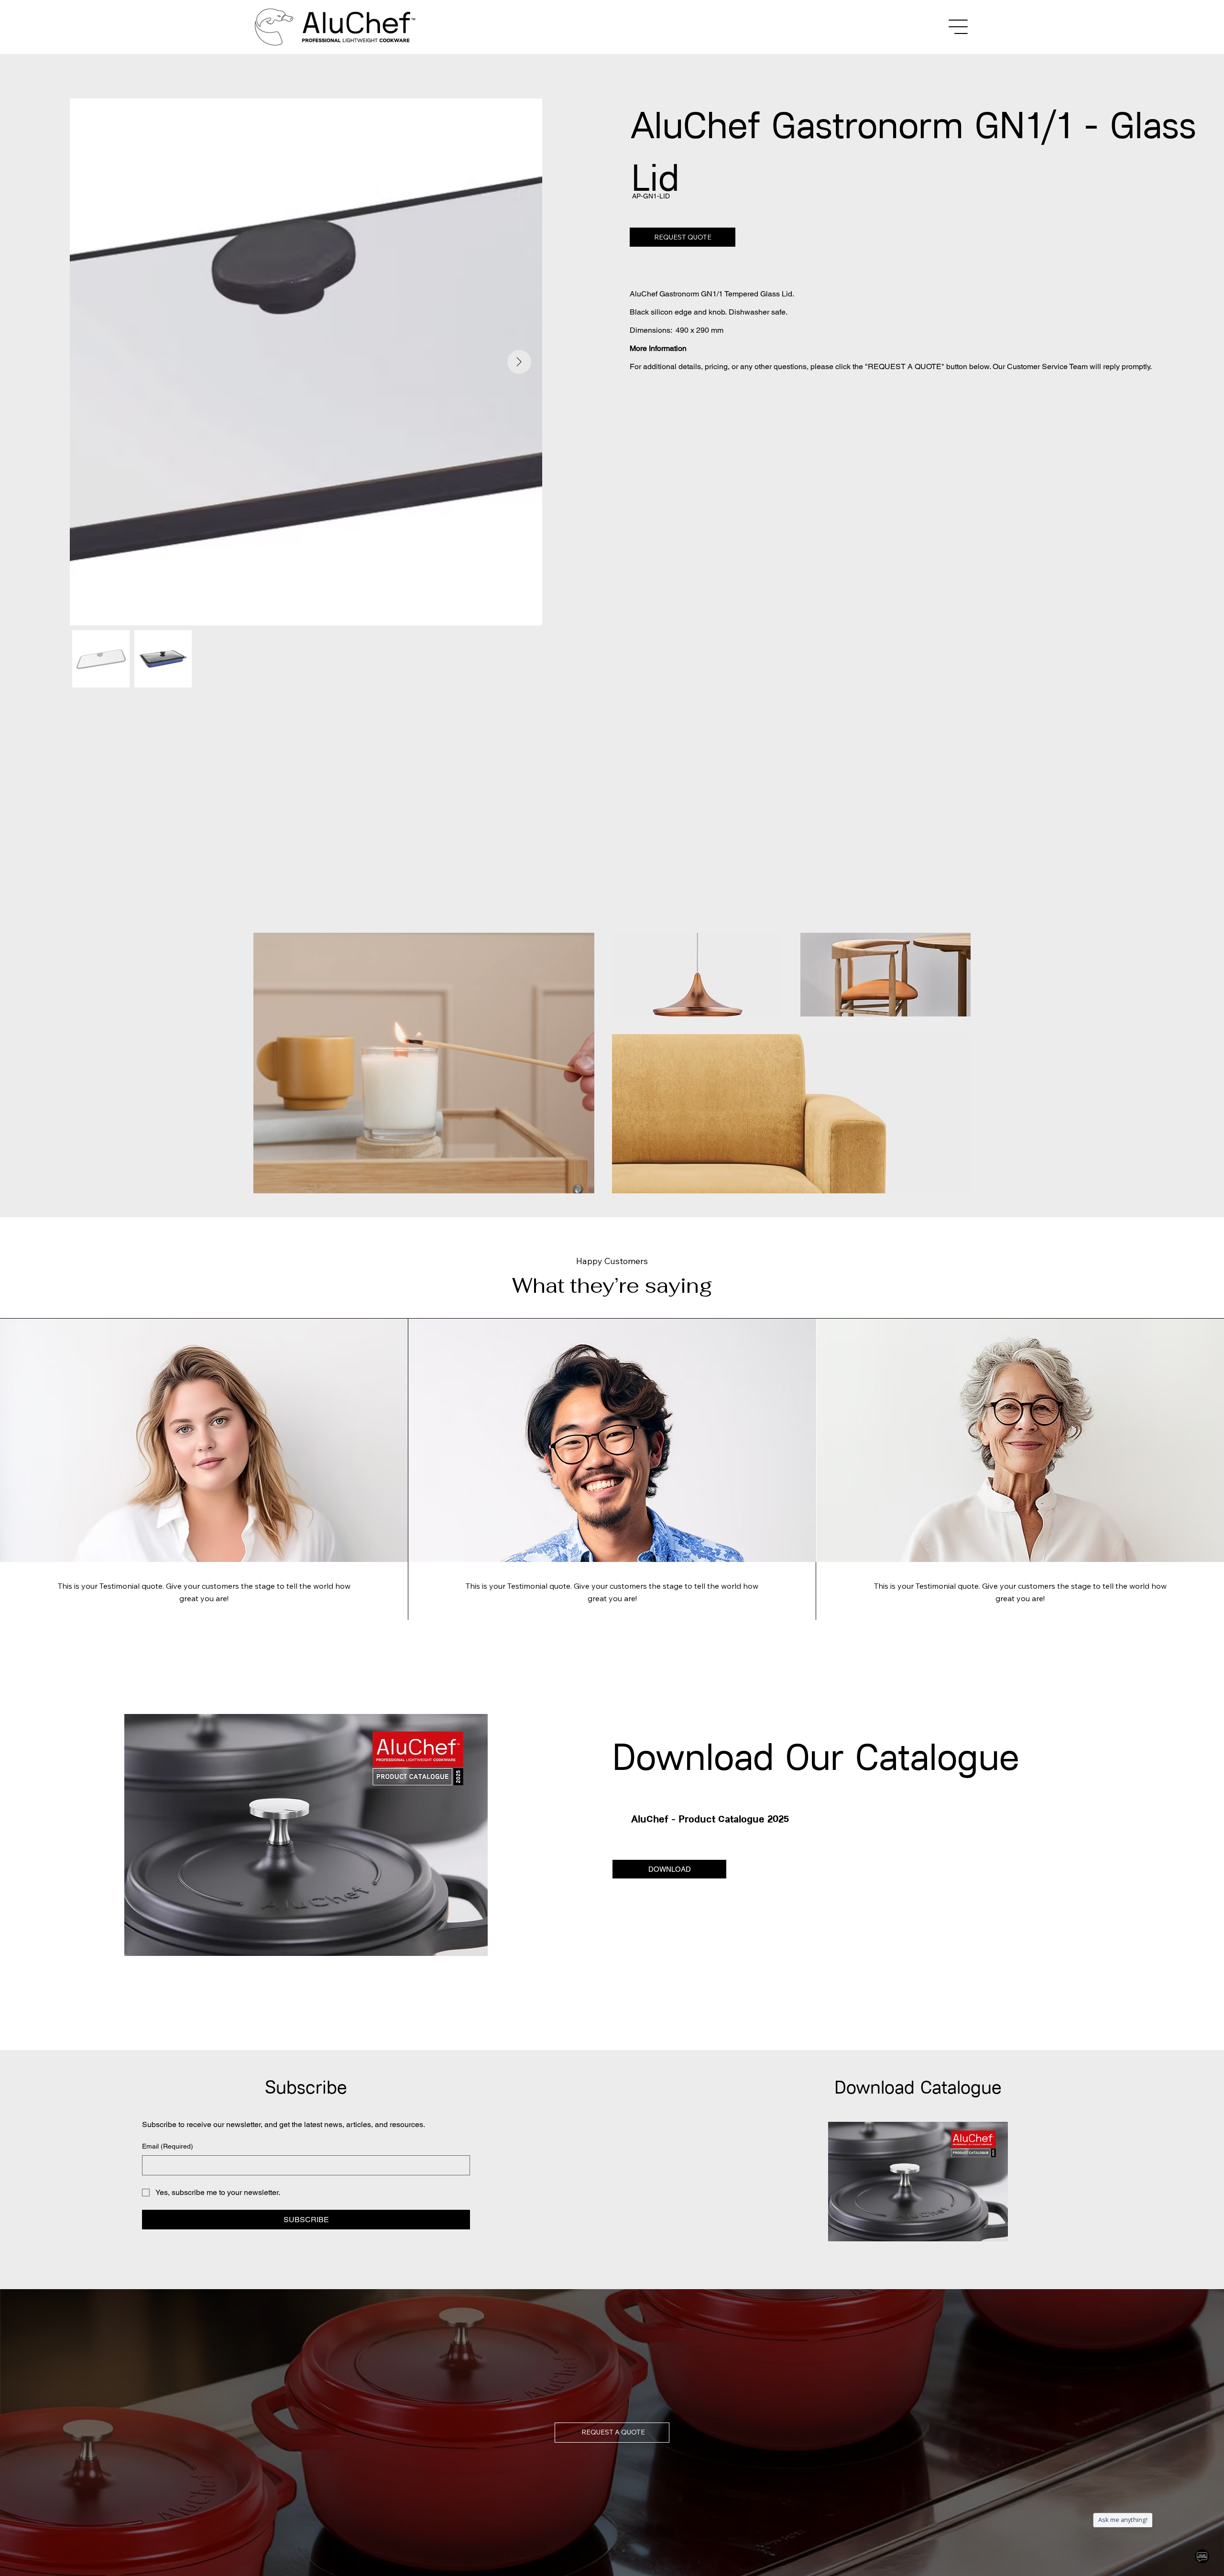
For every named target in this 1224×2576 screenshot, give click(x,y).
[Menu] (959, 27)
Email (168, 2146)
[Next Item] (519, 362)
